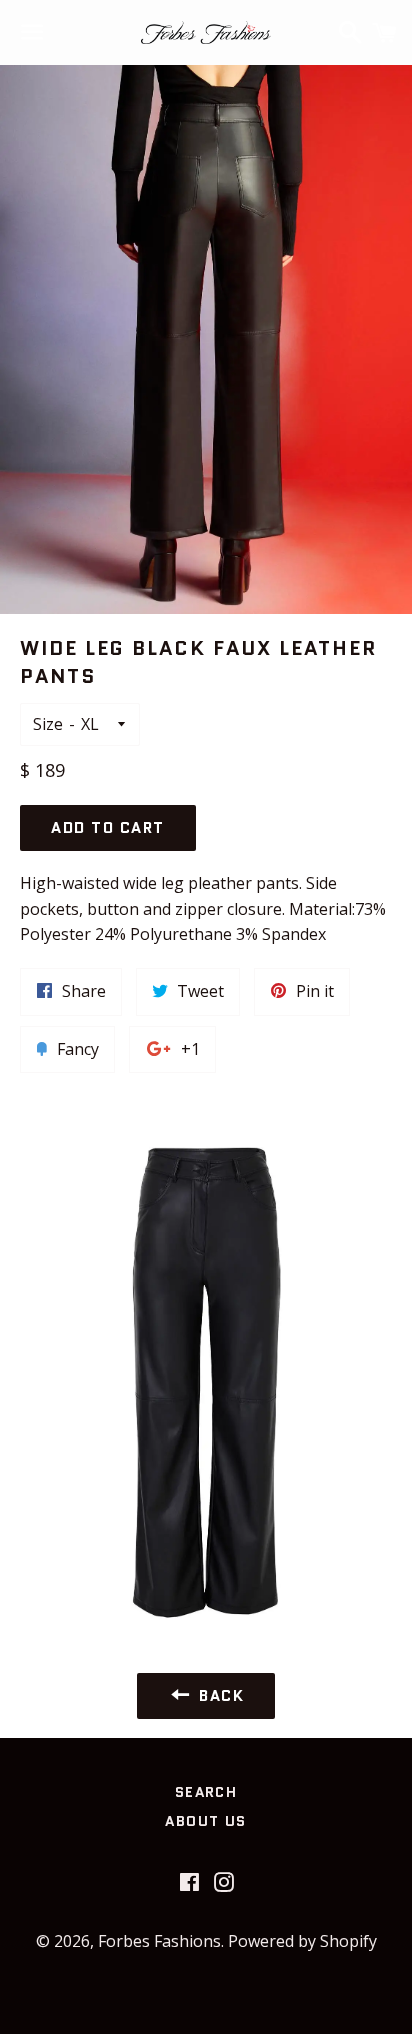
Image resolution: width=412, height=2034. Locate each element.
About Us (205, 1821)
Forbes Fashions (159, 1941)
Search (206, 1792)
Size (48, 724)
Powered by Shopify (302, 1941)
